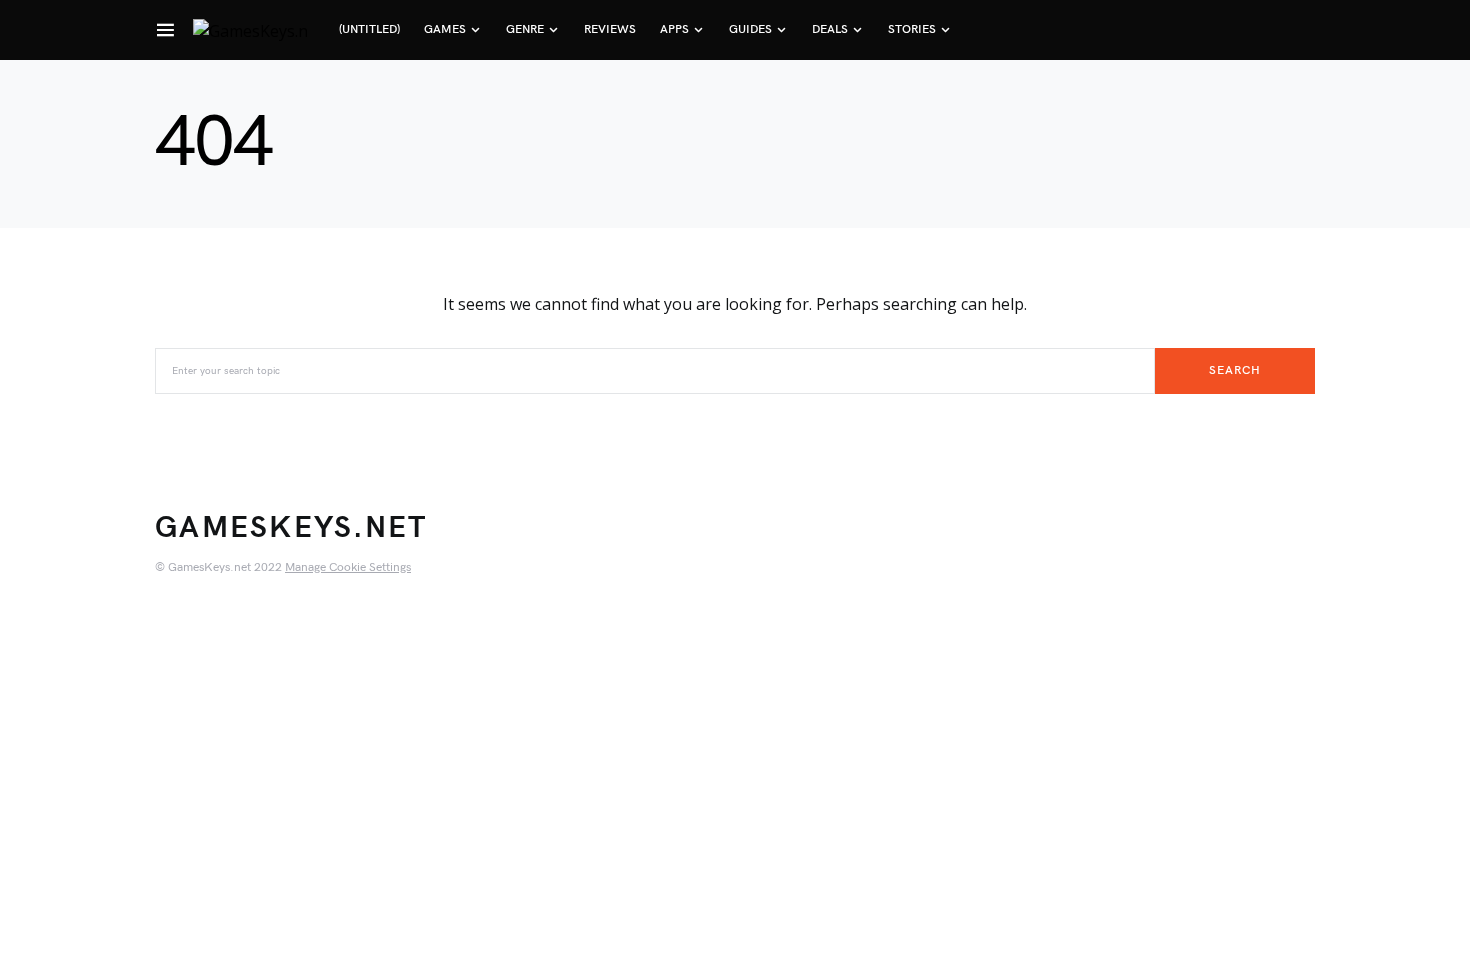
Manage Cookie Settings (348, 567)
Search (1234, 370)
